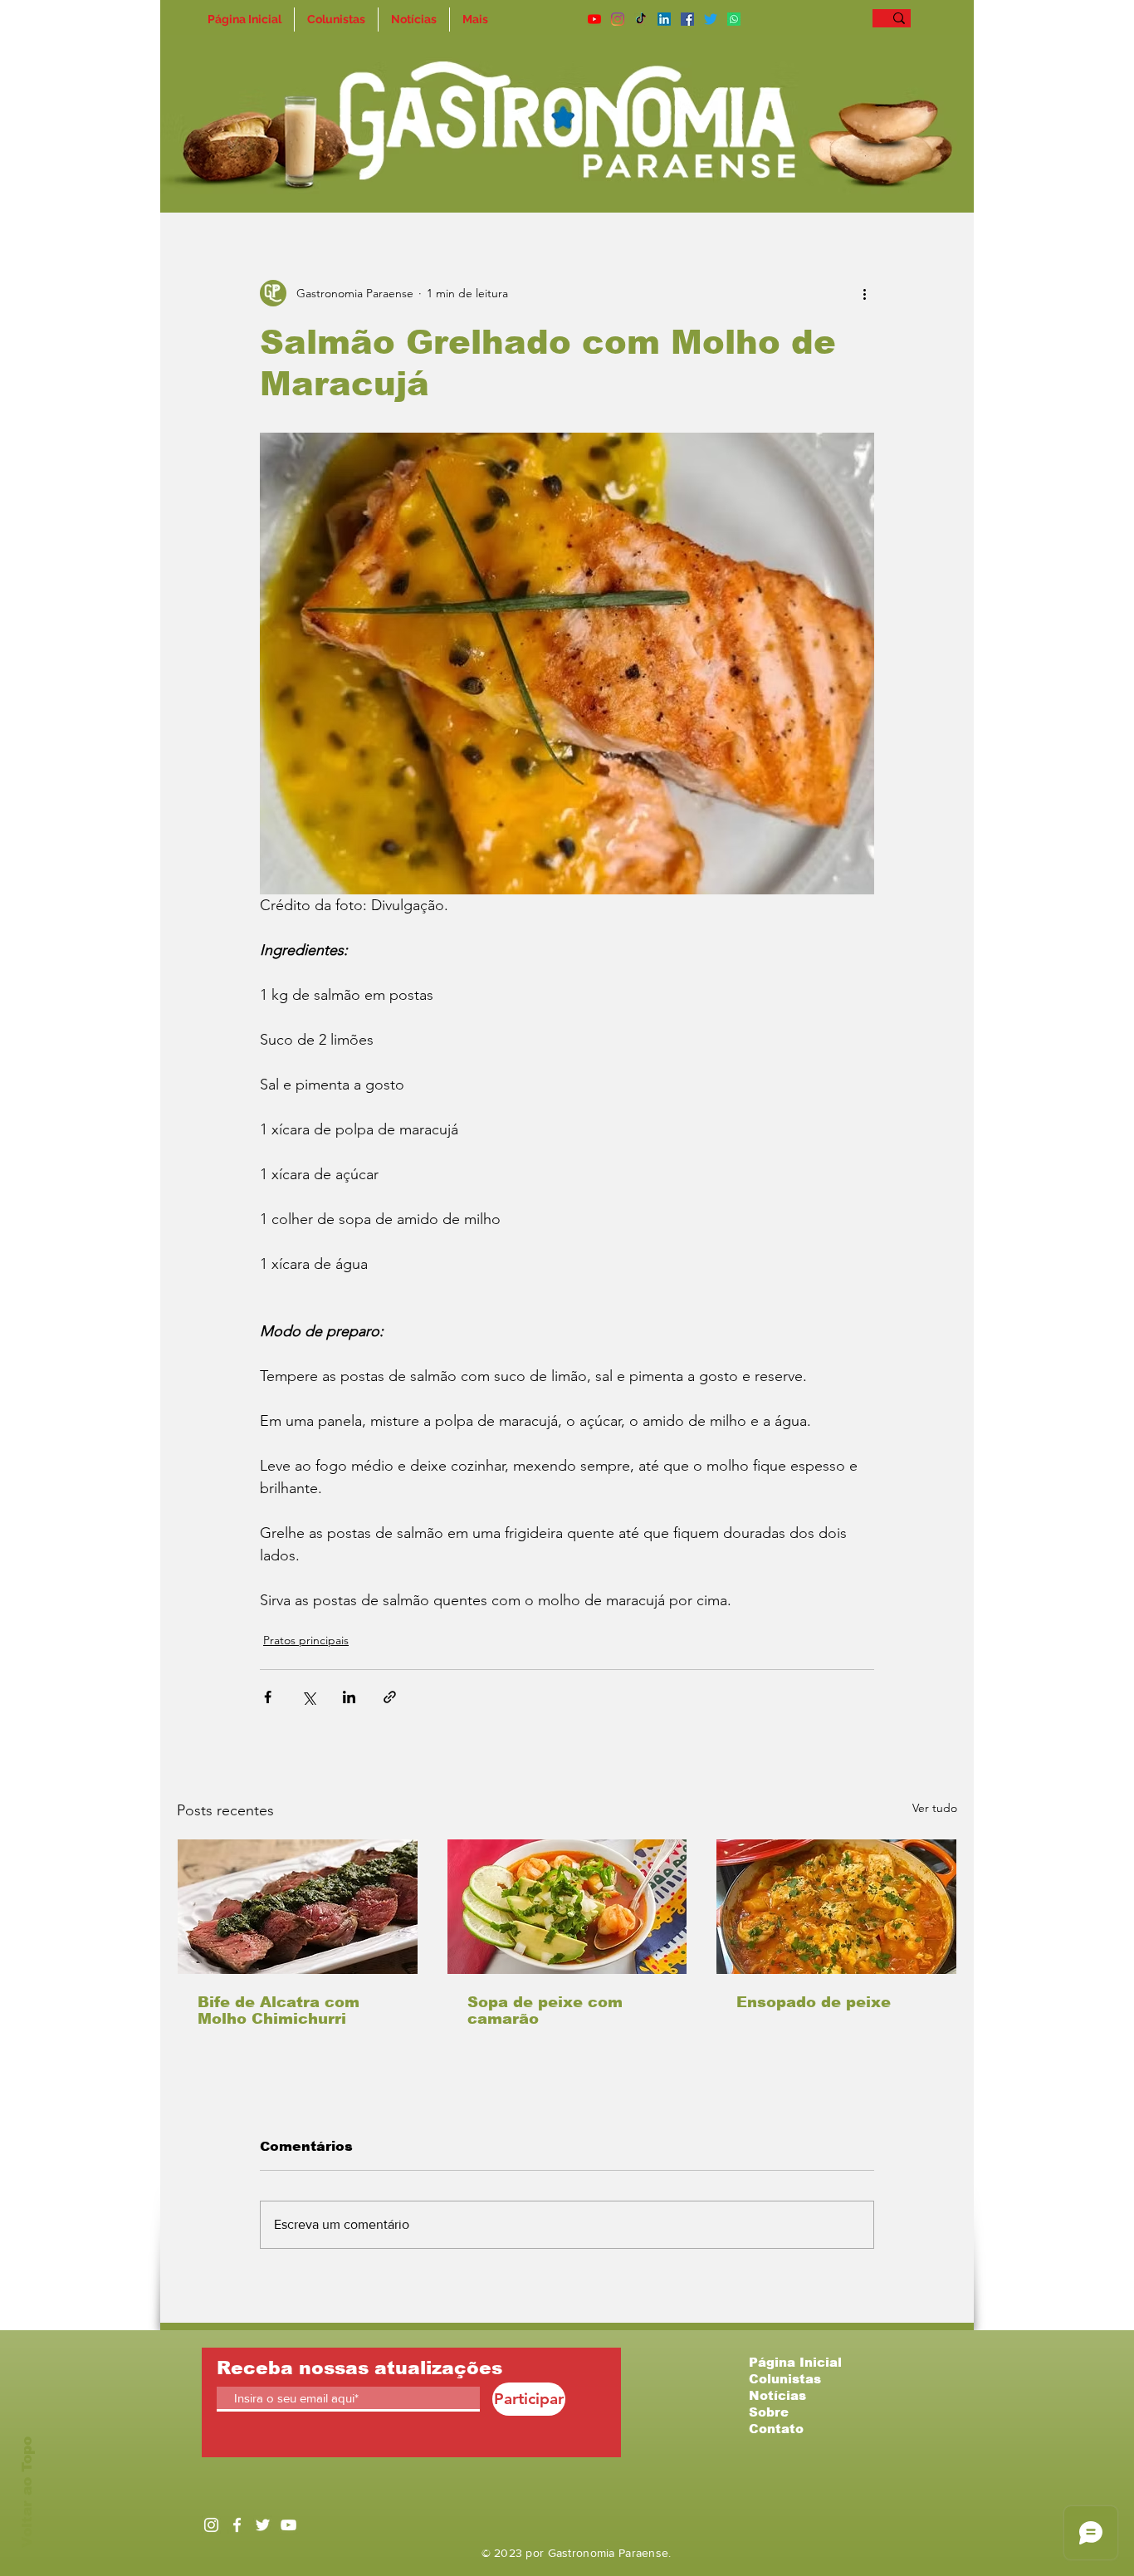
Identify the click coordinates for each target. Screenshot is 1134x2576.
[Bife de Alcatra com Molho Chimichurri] (298, 1907)
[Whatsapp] (734, 19)
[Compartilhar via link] (390, 1697)
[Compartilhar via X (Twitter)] (308, 1697)
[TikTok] (641, 19)
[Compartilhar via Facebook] (268, 1697)
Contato (776, 2429)
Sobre (769, 2412)
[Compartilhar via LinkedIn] (349, 1697)
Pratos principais (306, 1640)
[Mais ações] (864, 293)
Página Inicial (795, 2362)
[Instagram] (618, 19)
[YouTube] (594, 19)
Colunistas (785, 2379)
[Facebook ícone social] (687, 19)
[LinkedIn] (664, 19)
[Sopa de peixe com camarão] (567, 1907)
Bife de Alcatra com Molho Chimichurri (279, 2010)
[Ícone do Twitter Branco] (263, 2525)
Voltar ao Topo (27, 2492)
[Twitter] (711, 19)
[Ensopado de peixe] (836, 1907)
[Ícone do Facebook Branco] (237, 2525)
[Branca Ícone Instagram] (211, 2525)
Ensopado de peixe (814, 2002)
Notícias (777, 2395)
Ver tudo (935, 1808)
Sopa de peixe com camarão (545, 2010)
